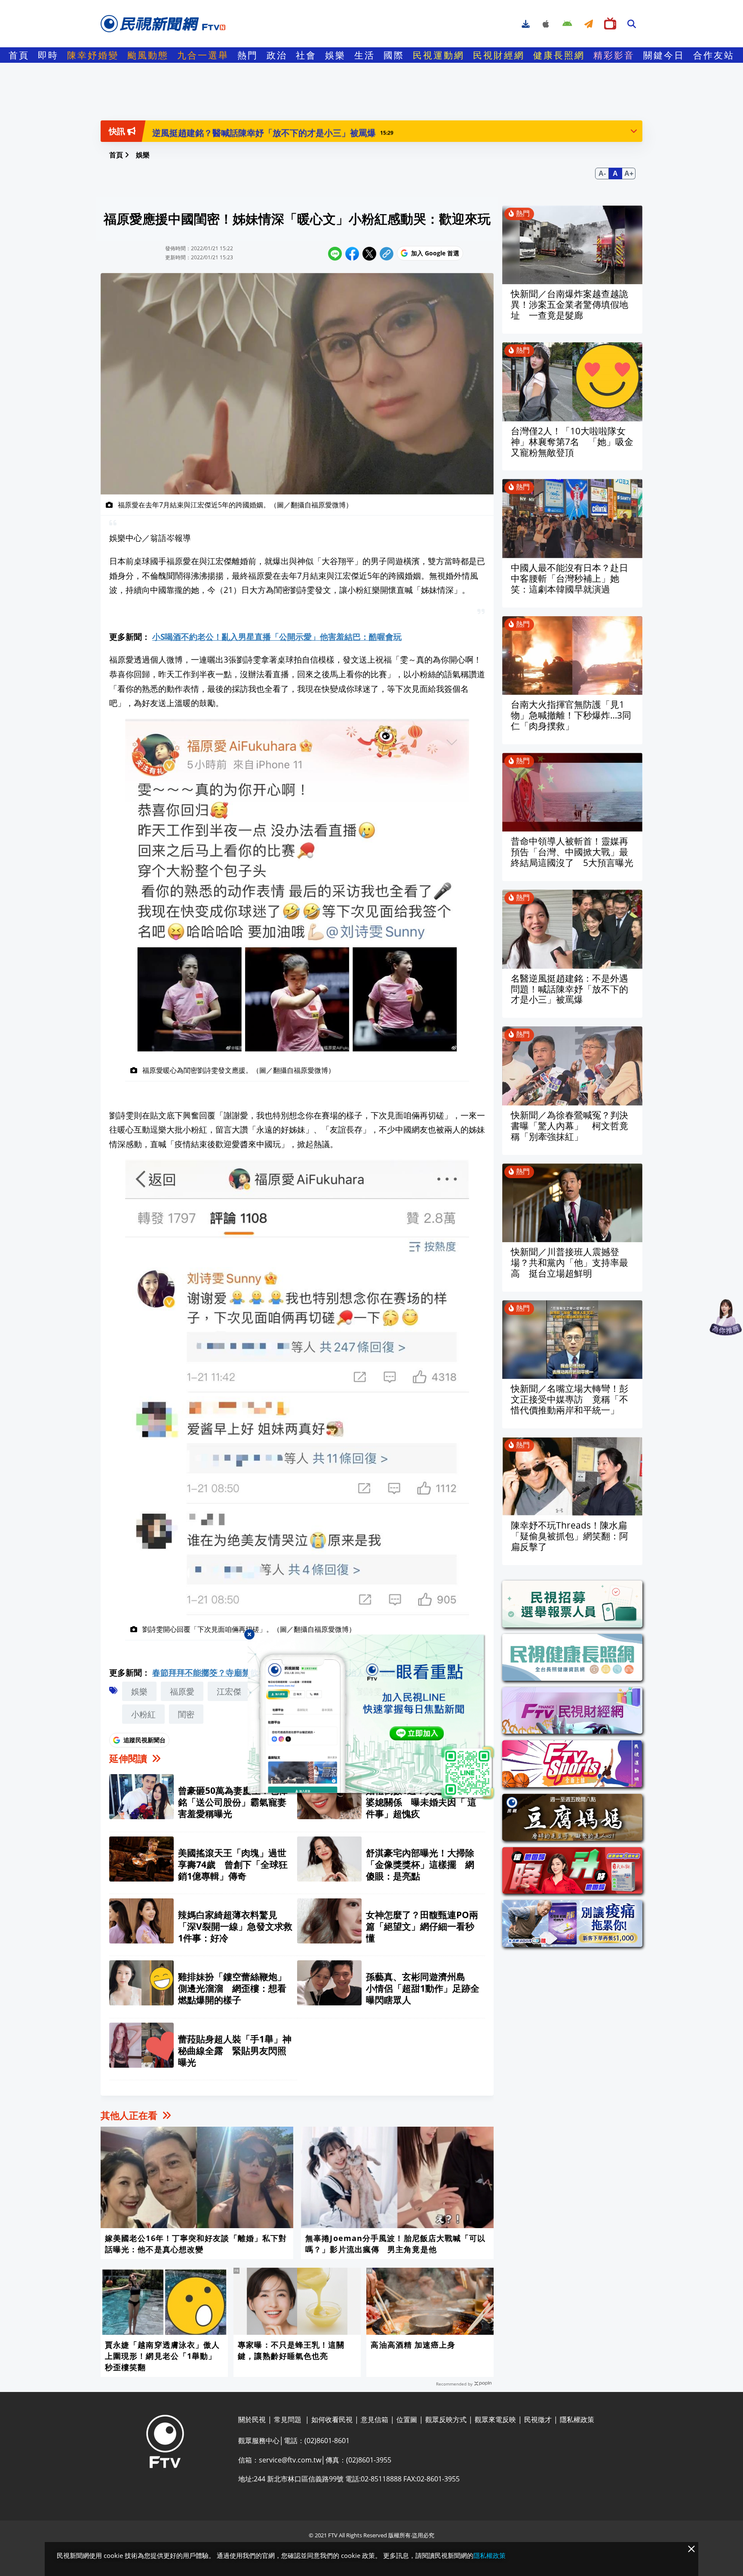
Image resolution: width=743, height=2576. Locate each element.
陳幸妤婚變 (93, 55)
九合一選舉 (203, 55)
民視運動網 (439, 55)
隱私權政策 (490, 2555)
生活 (365, 55)
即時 (48, 55)
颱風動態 (148, 55)
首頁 (19, 55)
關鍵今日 (664, 55)
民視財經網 (499, 55)
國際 (394, 55)
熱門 (248, 55)
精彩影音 (614, 55)
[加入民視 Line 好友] (371, 1717)
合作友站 (714, 55)
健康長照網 (559, 55)
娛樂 (335, 55)
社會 (306, 55)
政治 (277, 55)
